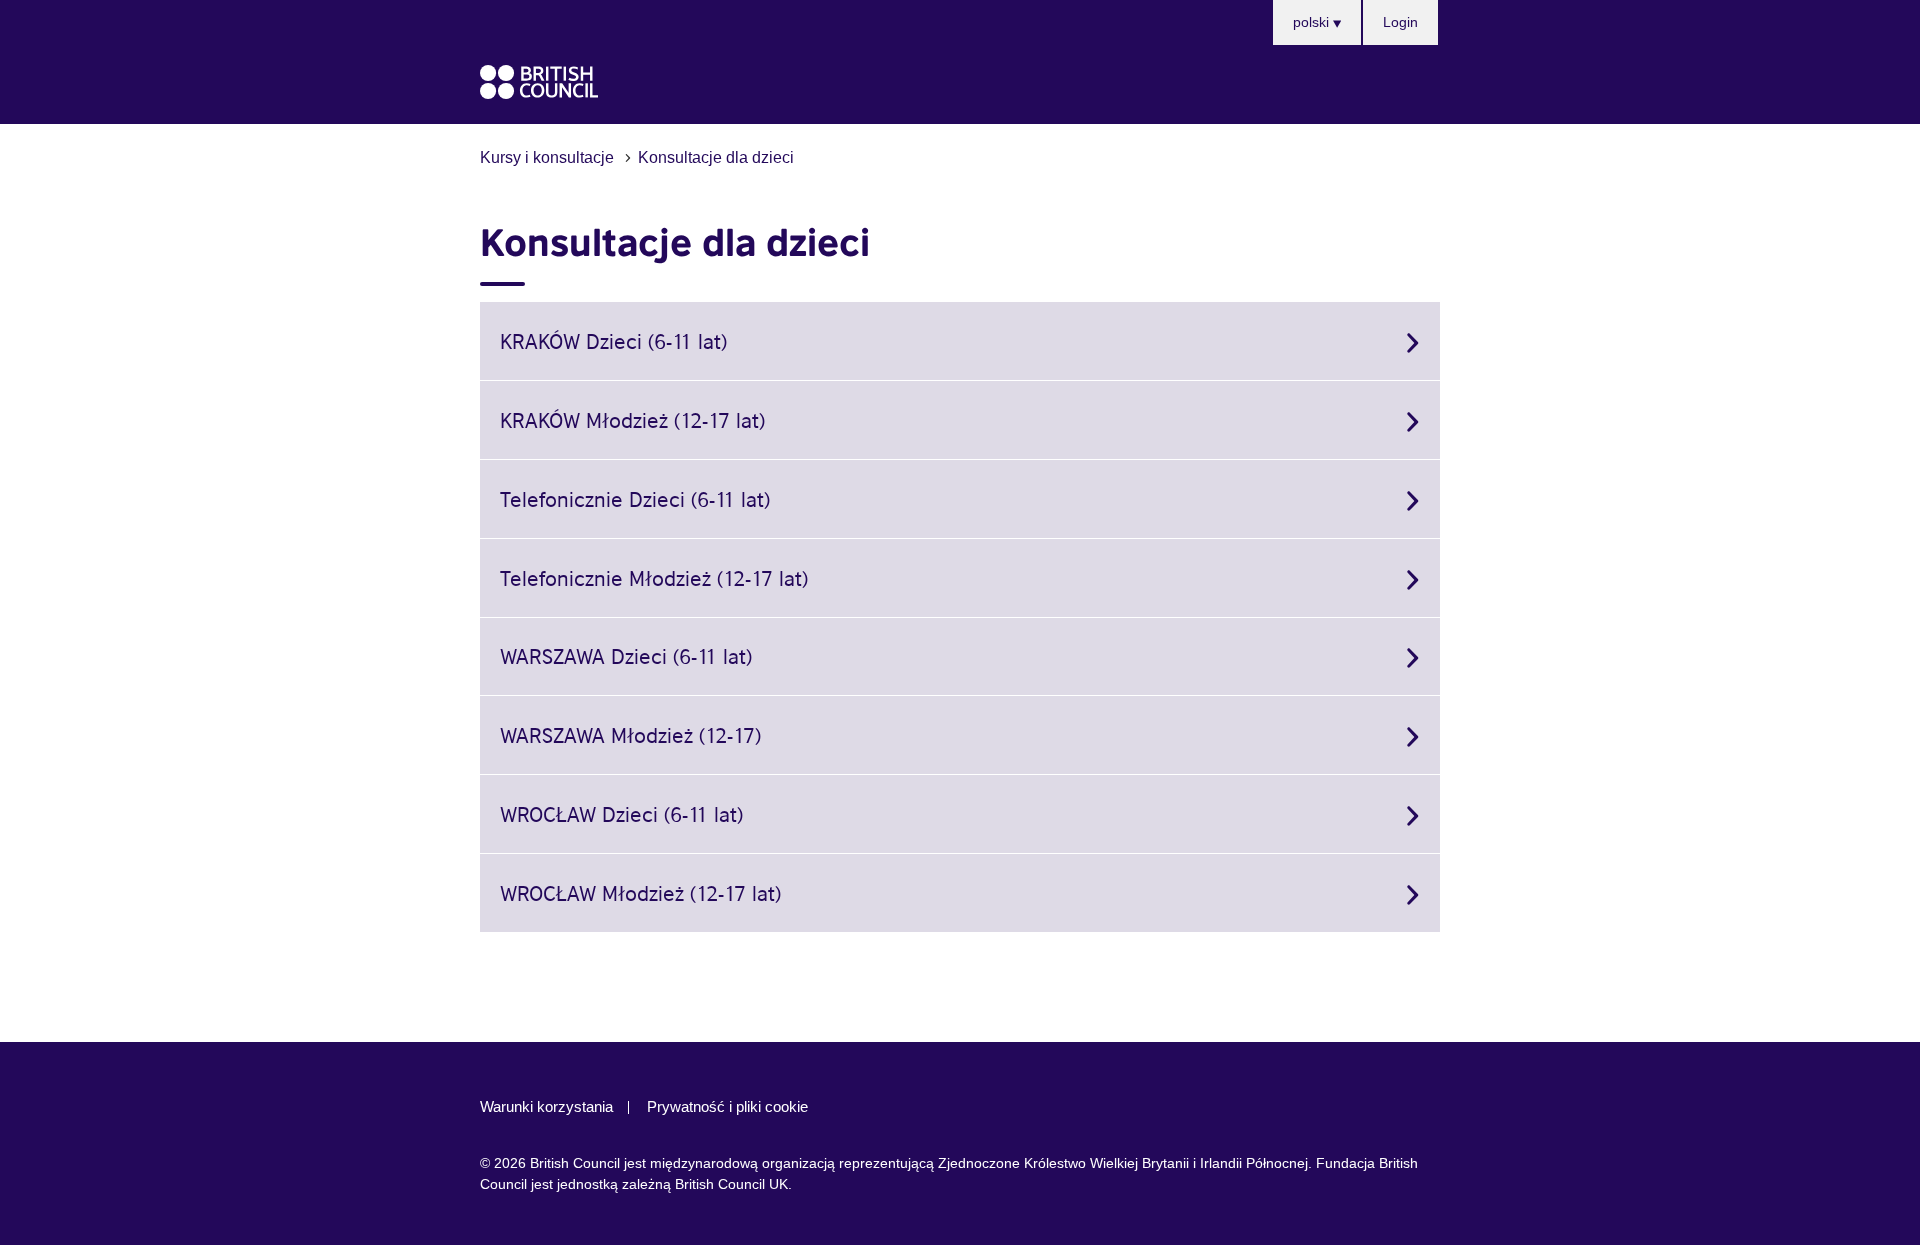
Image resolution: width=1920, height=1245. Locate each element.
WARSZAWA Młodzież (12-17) (630, 734)
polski (1313, 22)
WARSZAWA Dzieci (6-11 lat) (626, 655)
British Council (539, 82)
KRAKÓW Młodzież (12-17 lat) (632, 419)
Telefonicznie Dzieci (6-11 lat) (635, 498)
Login (1400, 22)
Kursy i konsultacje (547, 157)
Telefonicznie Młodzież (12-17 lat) (654, 577)
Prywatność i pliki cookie (727, 1106)
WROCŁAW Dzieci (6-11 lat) (621, 813)
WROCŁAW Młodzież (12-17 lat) (640, 892)
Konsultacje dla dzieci (716, 157)
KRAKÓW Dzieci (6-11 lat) (613, 340)
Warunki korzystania (546, 1106)
